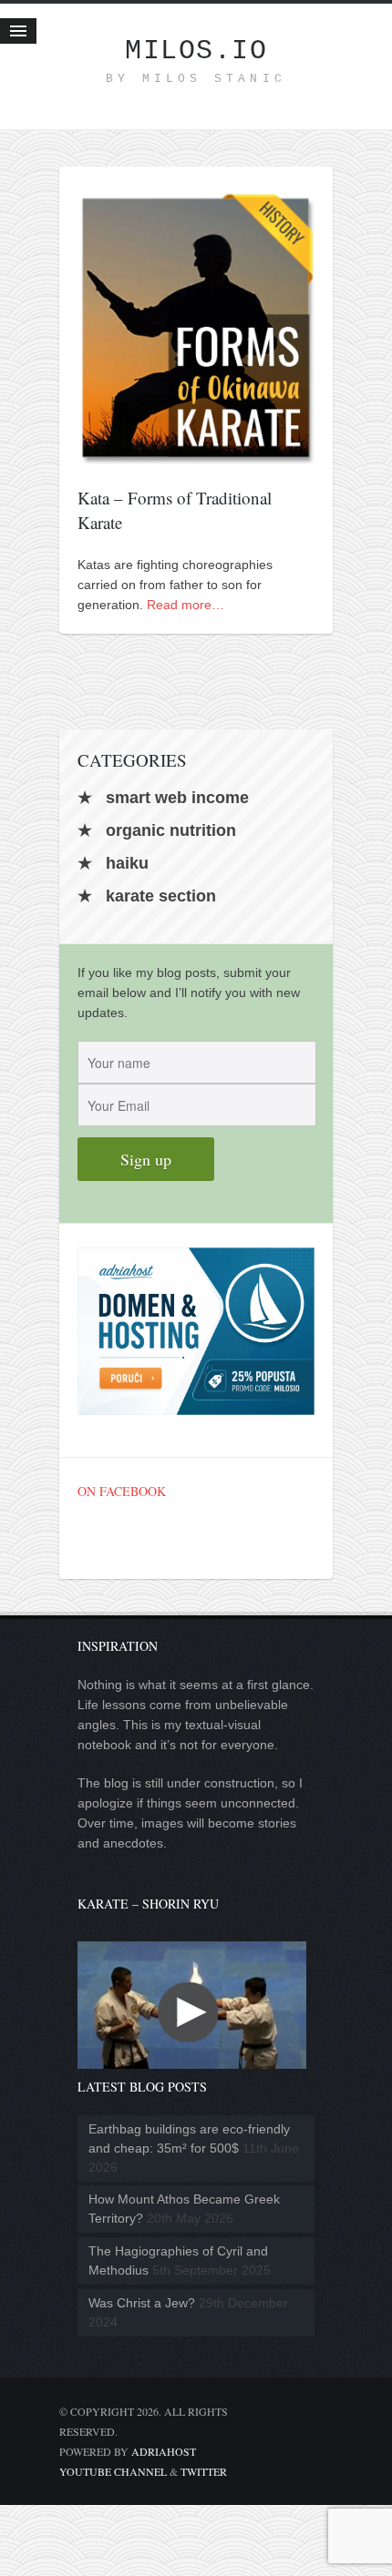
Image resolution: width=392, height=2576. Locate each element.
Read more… (186, 605)
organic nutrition (171, 830)
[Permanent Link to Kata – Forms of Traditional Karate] (196, 455)
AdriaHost (164, 2451)
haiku (127, 863)
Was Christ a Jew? (142, 2303)
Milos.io (196, 51)
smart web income (177, 798)
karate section (161, 896)
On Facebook (122, 1491)
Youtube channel (113, 2471)
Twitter (204, 2471)
